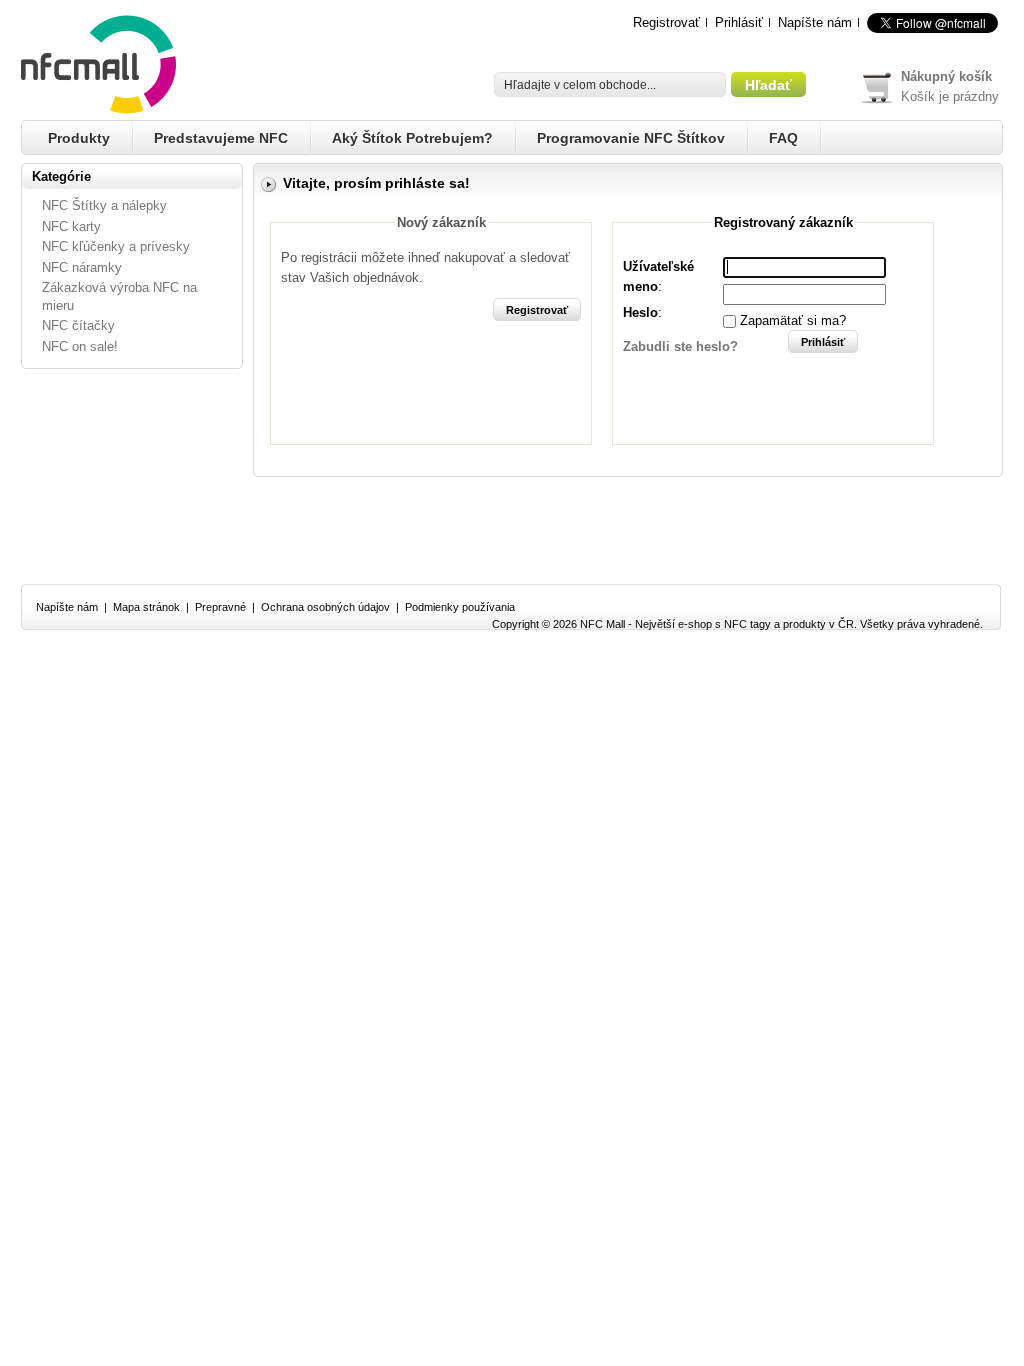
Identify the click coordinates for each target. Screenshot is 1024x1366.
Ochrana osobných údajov (325, 607)
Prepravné (220, 607)
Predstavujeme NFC (221, 138)
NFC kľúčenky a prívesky (116, 246)
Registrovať (666, 22)
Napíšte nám (815, 22)
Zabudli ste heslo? (680, 346)
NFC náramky (82, 267)
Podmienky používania (460, 607)
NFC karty (71, 226)
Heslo (640, 312)
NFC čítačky (78, 325)
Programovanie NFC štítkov (631, 138)
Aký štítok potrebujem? (412, 138)
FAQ (783, 138)
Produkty (79, 138)
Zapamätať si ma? (793, 320)
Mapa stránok (146, 607)
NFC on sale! (80, 346)
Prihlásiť (739, 22)
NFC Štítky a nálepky (104, 205)
